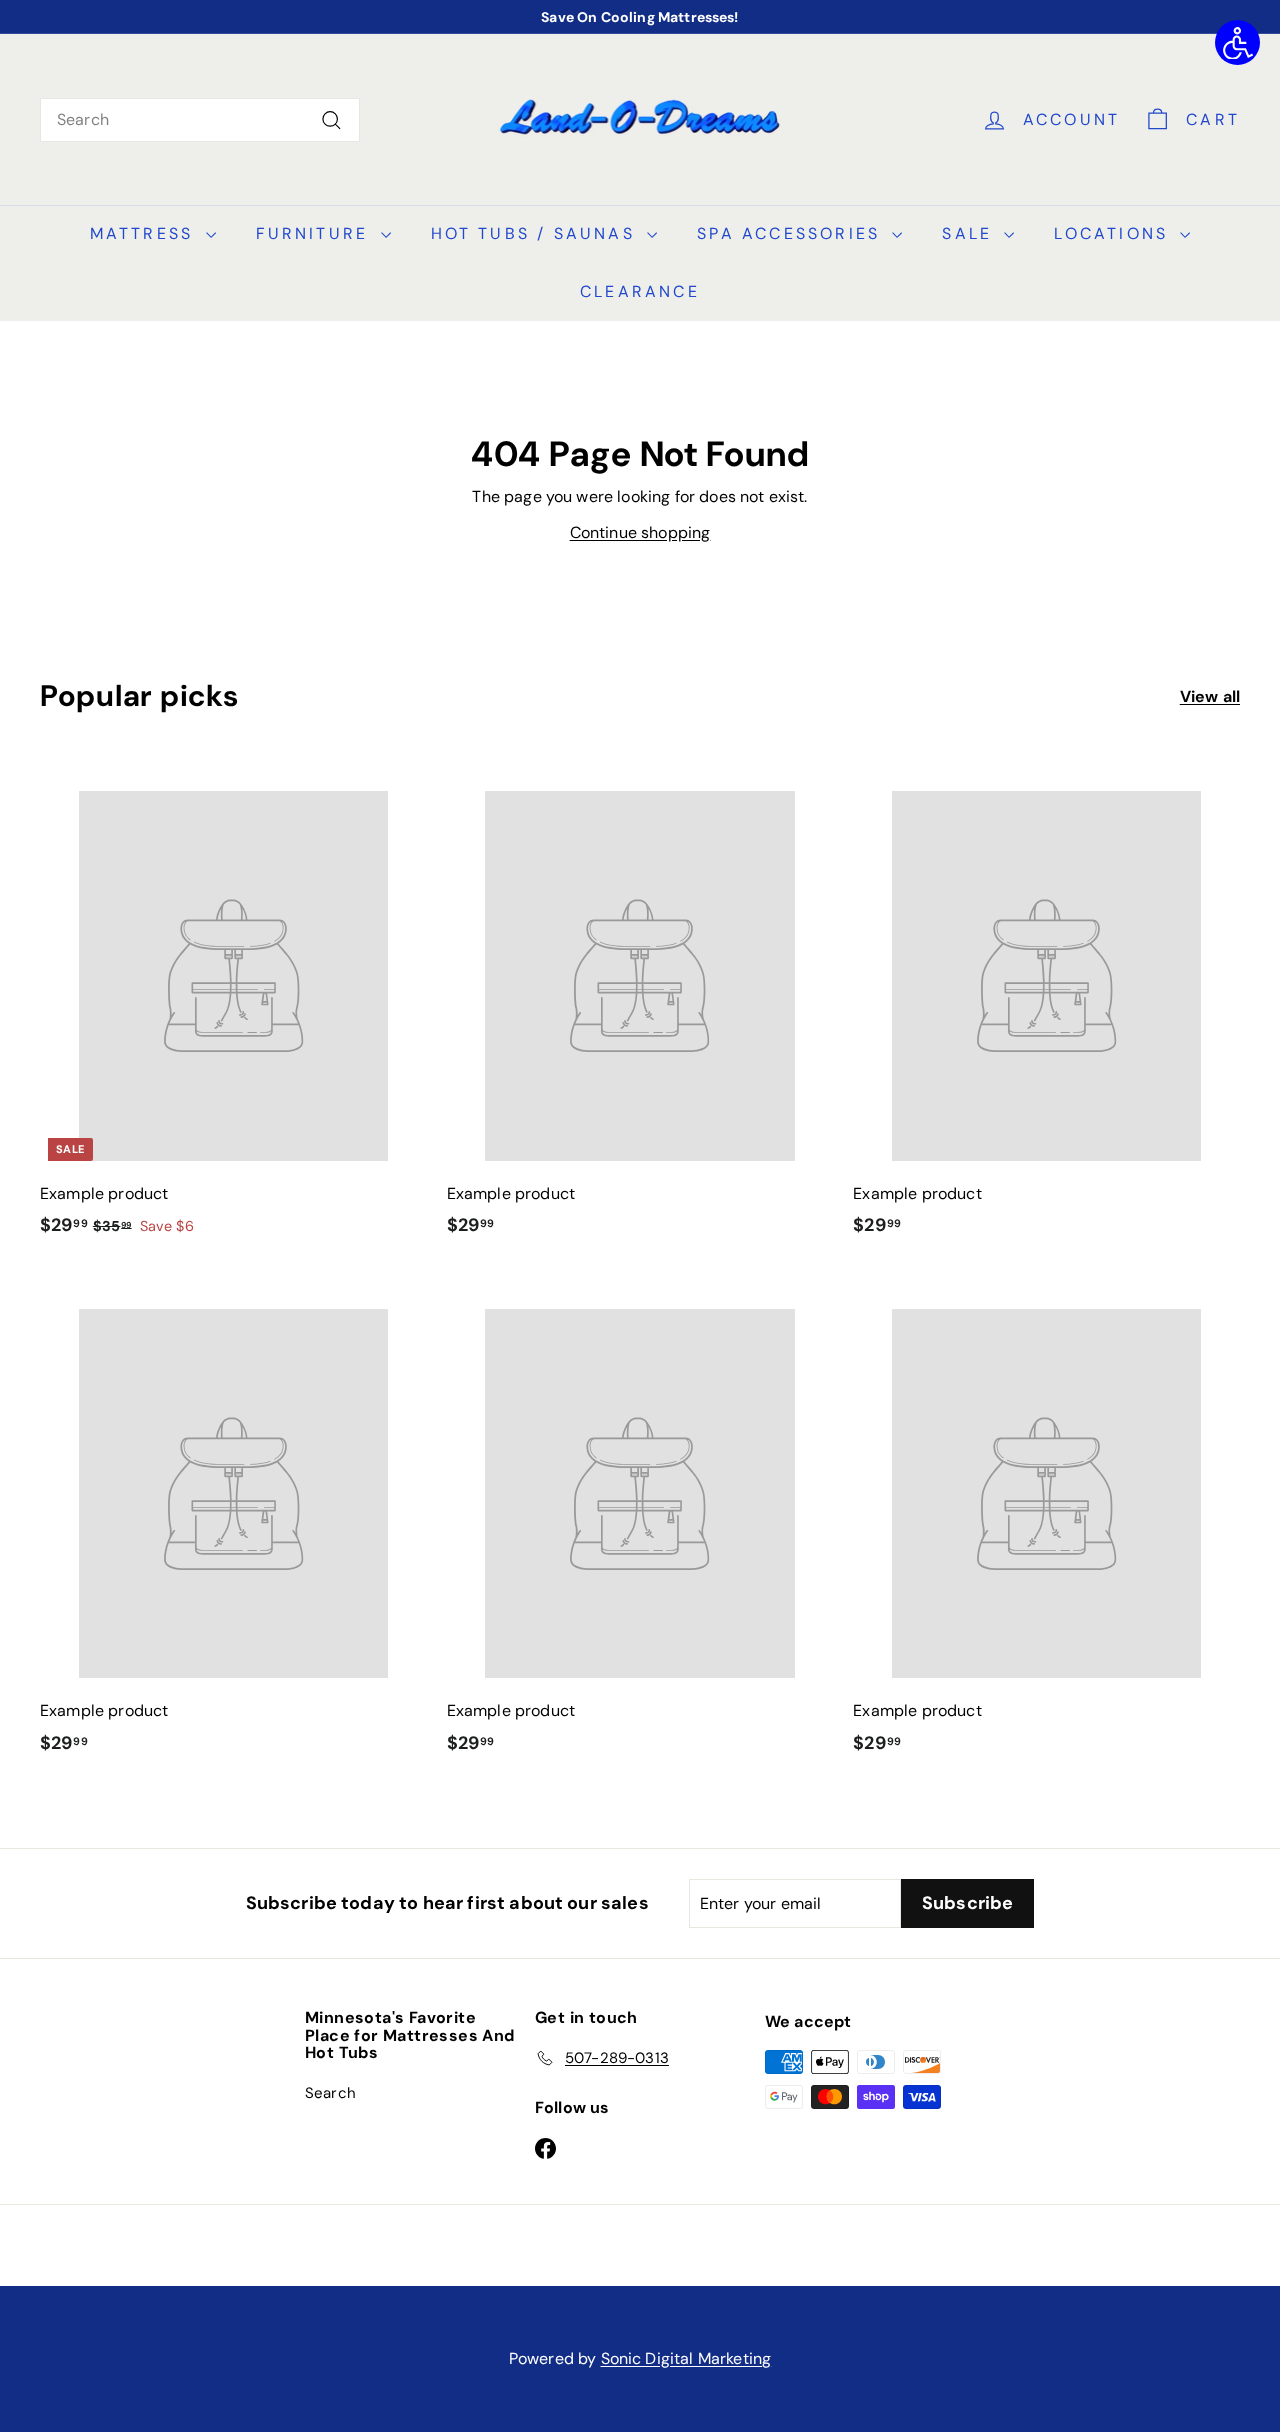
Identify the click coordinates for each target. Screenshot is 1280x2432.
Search (330, 2093)
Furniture (316, 233)
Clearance (640, 291)
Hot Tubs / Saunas (537, 233)
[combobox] (200, 120)
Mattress (145, 233)
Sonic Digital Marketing (686, 2358)
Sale (970, 233)
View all (1210, 696)
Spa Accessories (792, 233)
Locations (1114, 233)
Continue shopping (640, 532)
